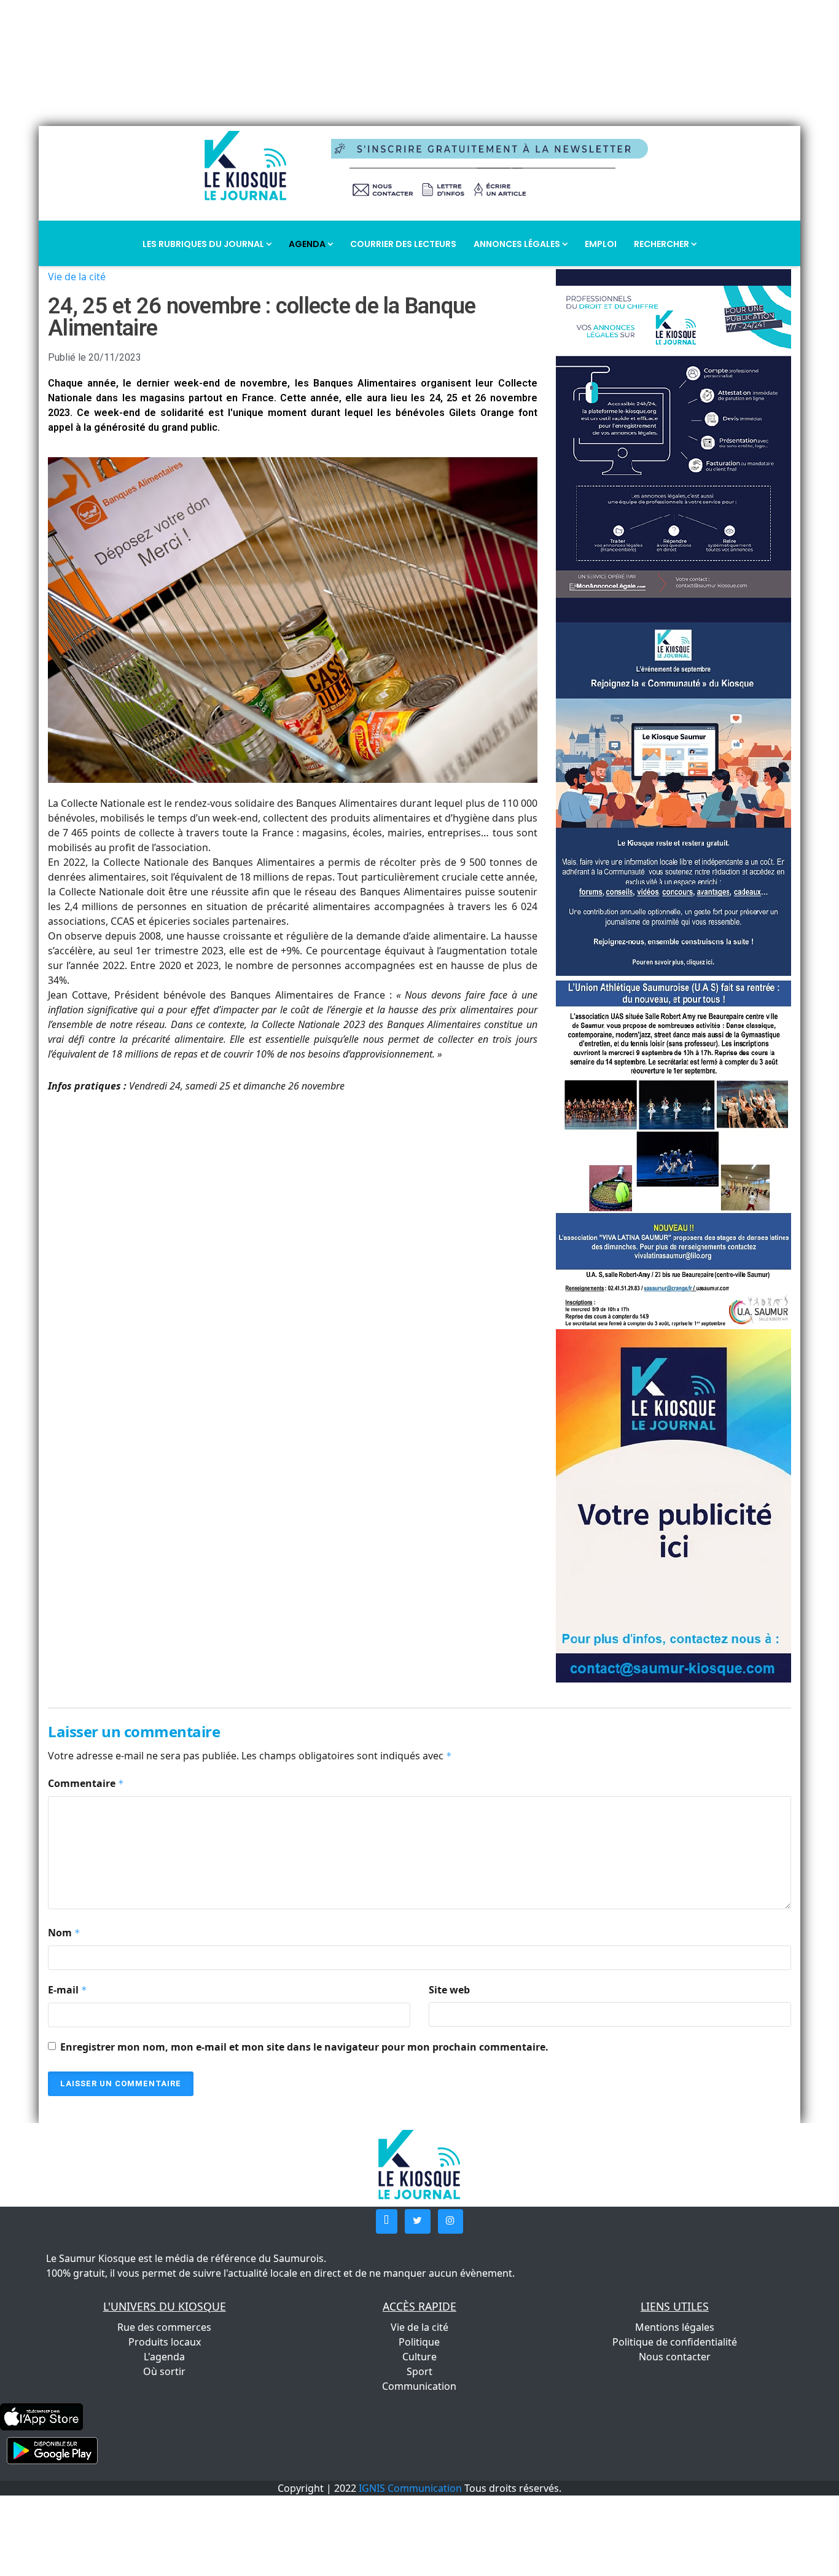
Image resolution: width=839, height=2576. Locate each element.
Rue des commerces (164, 2327)
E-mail (68, 1990)
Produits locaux (165, 2342)
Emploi (601, 244)
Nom (64, 1933)
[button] (387, 2221)
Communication (419, 2386)
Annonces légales (518, 244)
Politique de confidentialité (675, 2342)
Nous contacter (675, 2357)
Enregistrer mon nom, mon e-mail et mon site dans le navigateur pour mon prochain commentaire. (304, 2047)
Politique (419, 2342)
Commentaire (86, 1783)
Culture (419, 2357)
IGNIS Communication (410, 2488)
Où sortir (164, 2371)
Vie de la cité (77, 277)
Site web (449, 1990)
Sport (419, 2371)
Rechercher (662, 244)
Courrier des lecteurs (403, 244)
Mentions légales (675, 2327)
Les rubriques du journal (204, 244)
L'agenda (164, 2357)
